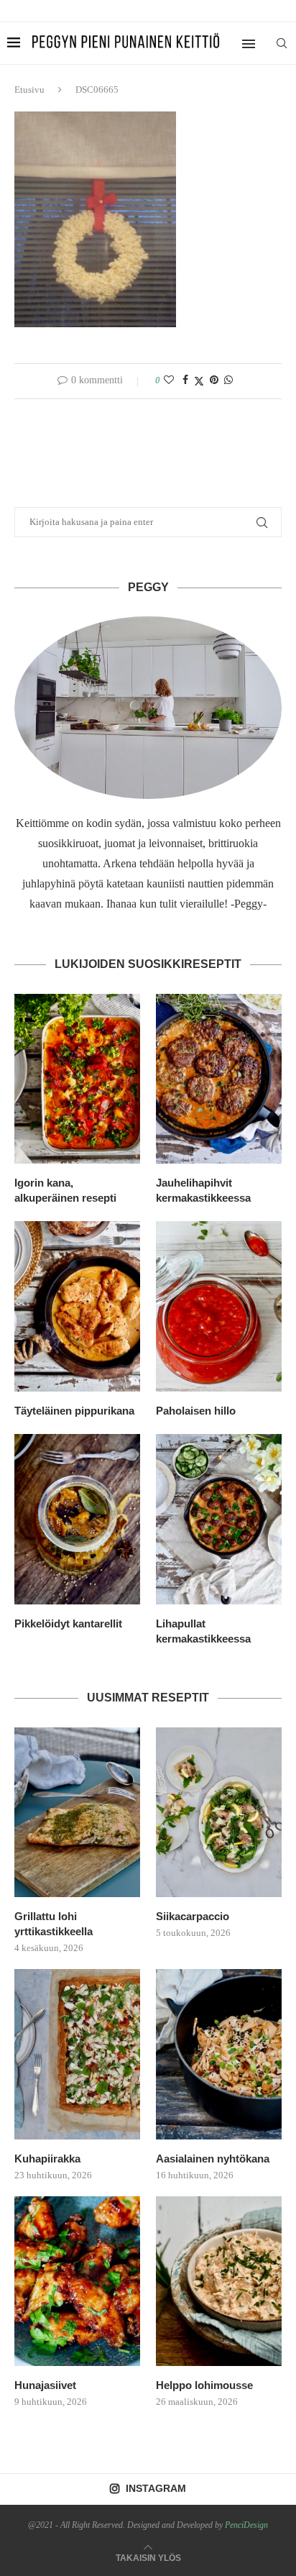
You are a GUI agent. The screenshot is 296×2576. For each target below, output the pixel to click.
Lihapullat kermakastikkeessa (203, 1631)
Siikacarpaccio (193, 1916)
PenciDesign (246, 2525)
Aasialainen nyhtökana (213, 2159)
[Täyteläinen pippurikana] (77, 1306)
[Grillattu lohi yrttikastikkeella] (77, 1813)
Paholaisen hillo (196, 1411)
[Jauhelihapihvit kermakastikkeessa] (219, 1079)
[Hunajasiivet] (77, 2282)
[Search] (282, 43)
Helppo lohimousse (204, 2385)
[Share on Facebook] (185, 380)
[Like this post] (169, 380)
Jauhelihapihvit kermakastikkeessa (203, 1190)
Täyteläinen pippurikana (74, 1411)
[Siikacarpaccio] (219, 1813)
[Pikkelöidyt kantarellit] (77, 1519)
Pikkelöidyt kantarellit (68, 1623)
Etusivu (29, 90)
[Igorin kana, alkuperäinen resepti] (77, 1079)
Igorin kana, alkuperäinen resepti (65, 1190)
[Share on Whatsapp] (228, 380)
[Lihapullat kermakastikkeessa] (219, 1519)
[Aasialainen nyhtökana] (219, 2054)
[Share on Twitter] (199, 381)
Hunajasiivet (45, 2385)
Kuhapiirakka (47, 2159)
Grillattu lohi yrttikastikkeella (54, 1924)
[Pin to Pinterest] (214, 380)
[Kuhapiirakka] (77, 2054)
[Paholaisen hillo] (219, 1306)
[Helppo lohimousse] (219, 2282)
